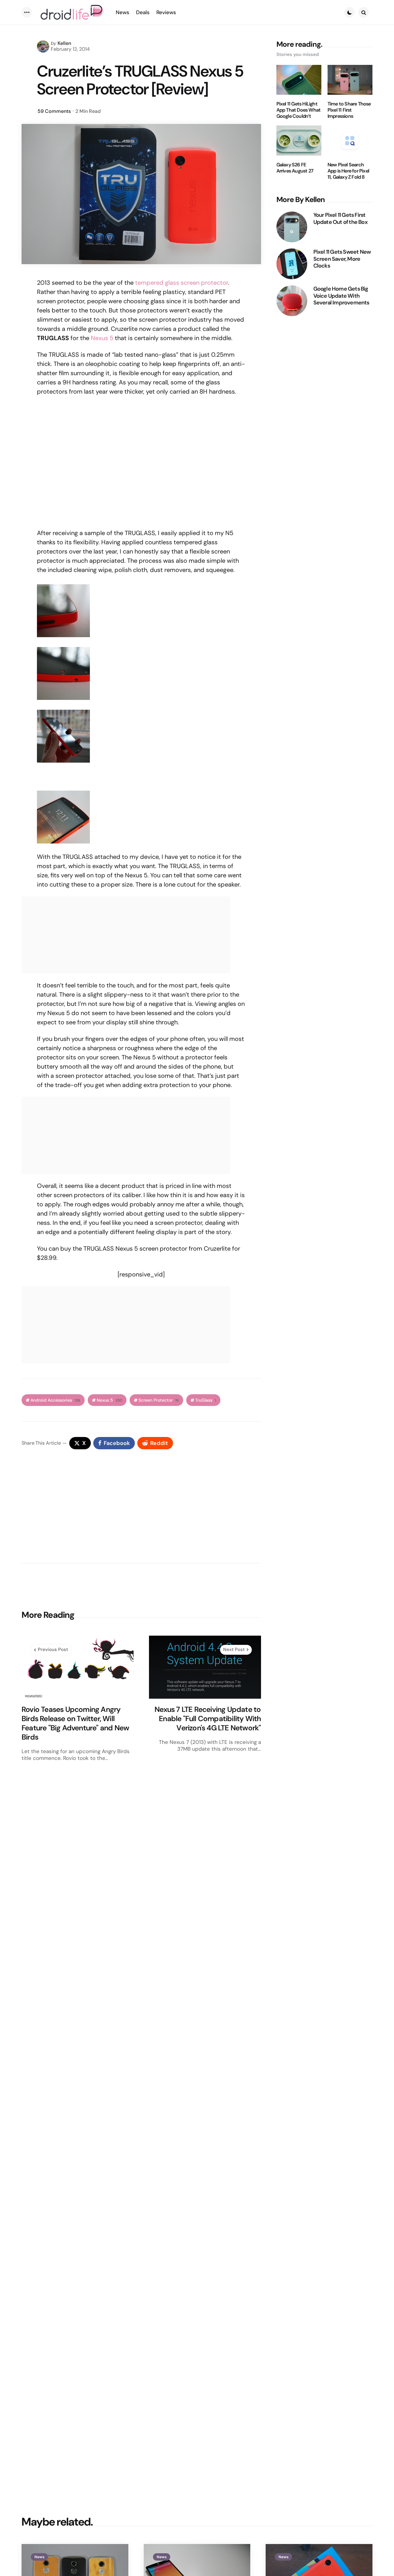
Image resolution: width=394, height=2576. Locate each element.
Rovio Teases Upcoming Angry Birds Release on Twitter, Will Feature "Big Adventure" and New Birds (75, 1723)
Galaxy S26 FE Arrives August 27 (295, 168)
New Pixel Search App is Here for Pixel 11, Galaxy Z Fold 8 (348, 171)
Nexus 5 (102, 338)
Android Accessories (55, 1400)
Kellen (64, 43)
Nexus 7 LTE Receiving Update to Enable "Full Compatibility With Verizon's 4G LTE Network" (208, 1719)
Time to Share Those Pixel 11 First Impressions (349, 110)
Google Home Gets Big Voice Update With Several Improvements (341, 296)
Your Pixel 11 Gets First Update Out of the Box (340, 218)
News (39, 2557)
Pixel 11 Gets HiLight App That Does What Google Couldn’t (299, 110)
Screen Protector (159, 1400)
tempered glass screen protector (182, 283)
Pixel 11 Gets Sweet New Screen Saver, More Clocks (342, 259)
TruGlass (206, 1400)
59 (54, 111)
